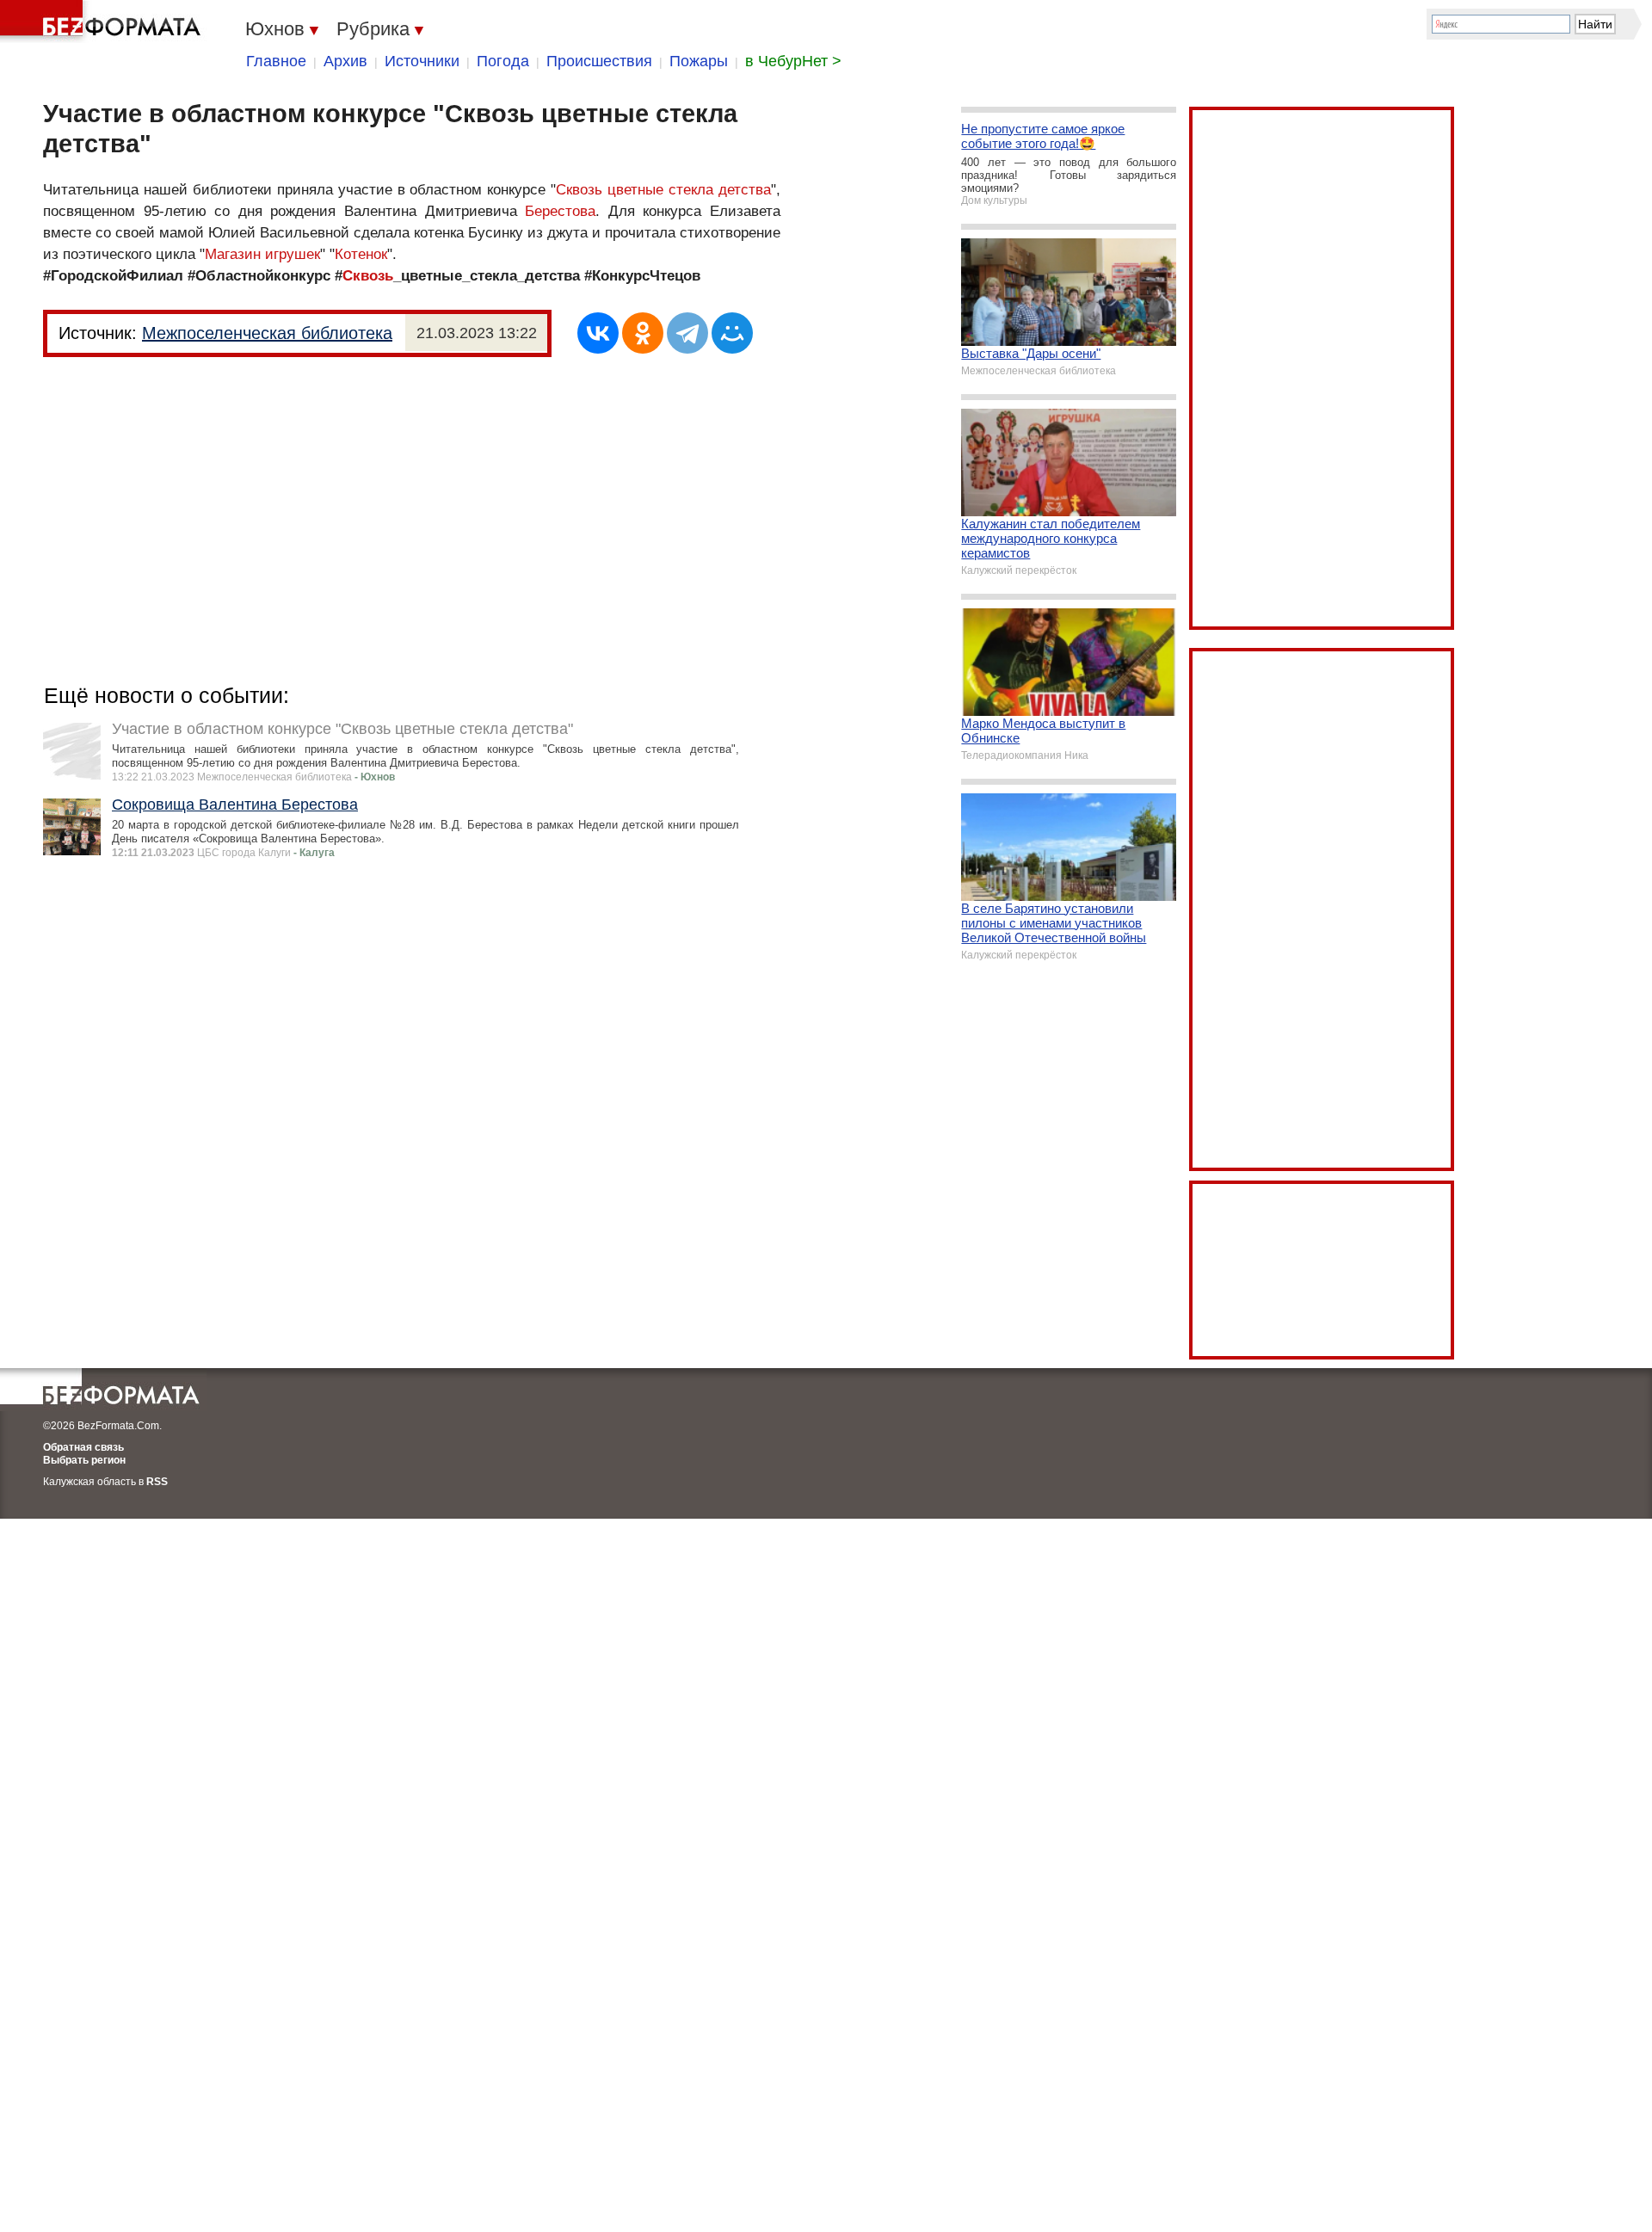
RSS (157, 1482)
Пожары (699, 61)
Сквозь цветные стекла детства (663, 190)
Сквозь (368, 276)
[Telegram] (687, 333)
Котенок (361, 254)
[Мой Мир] (732, 333)
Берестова (560, 211)
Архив (345, 61)
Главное (276, 61)
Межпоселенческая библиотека (267, 333)
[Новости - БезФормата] (103, 22)
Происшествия (599, 61)
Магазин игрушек (262, 254)
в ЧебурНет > (793, 61)
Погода (503, 61)
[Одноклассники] (643, 333)
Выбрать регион (84, 1460)
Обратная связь (83, 1447)
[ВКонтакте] (598, 333)
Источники (422, 61)
